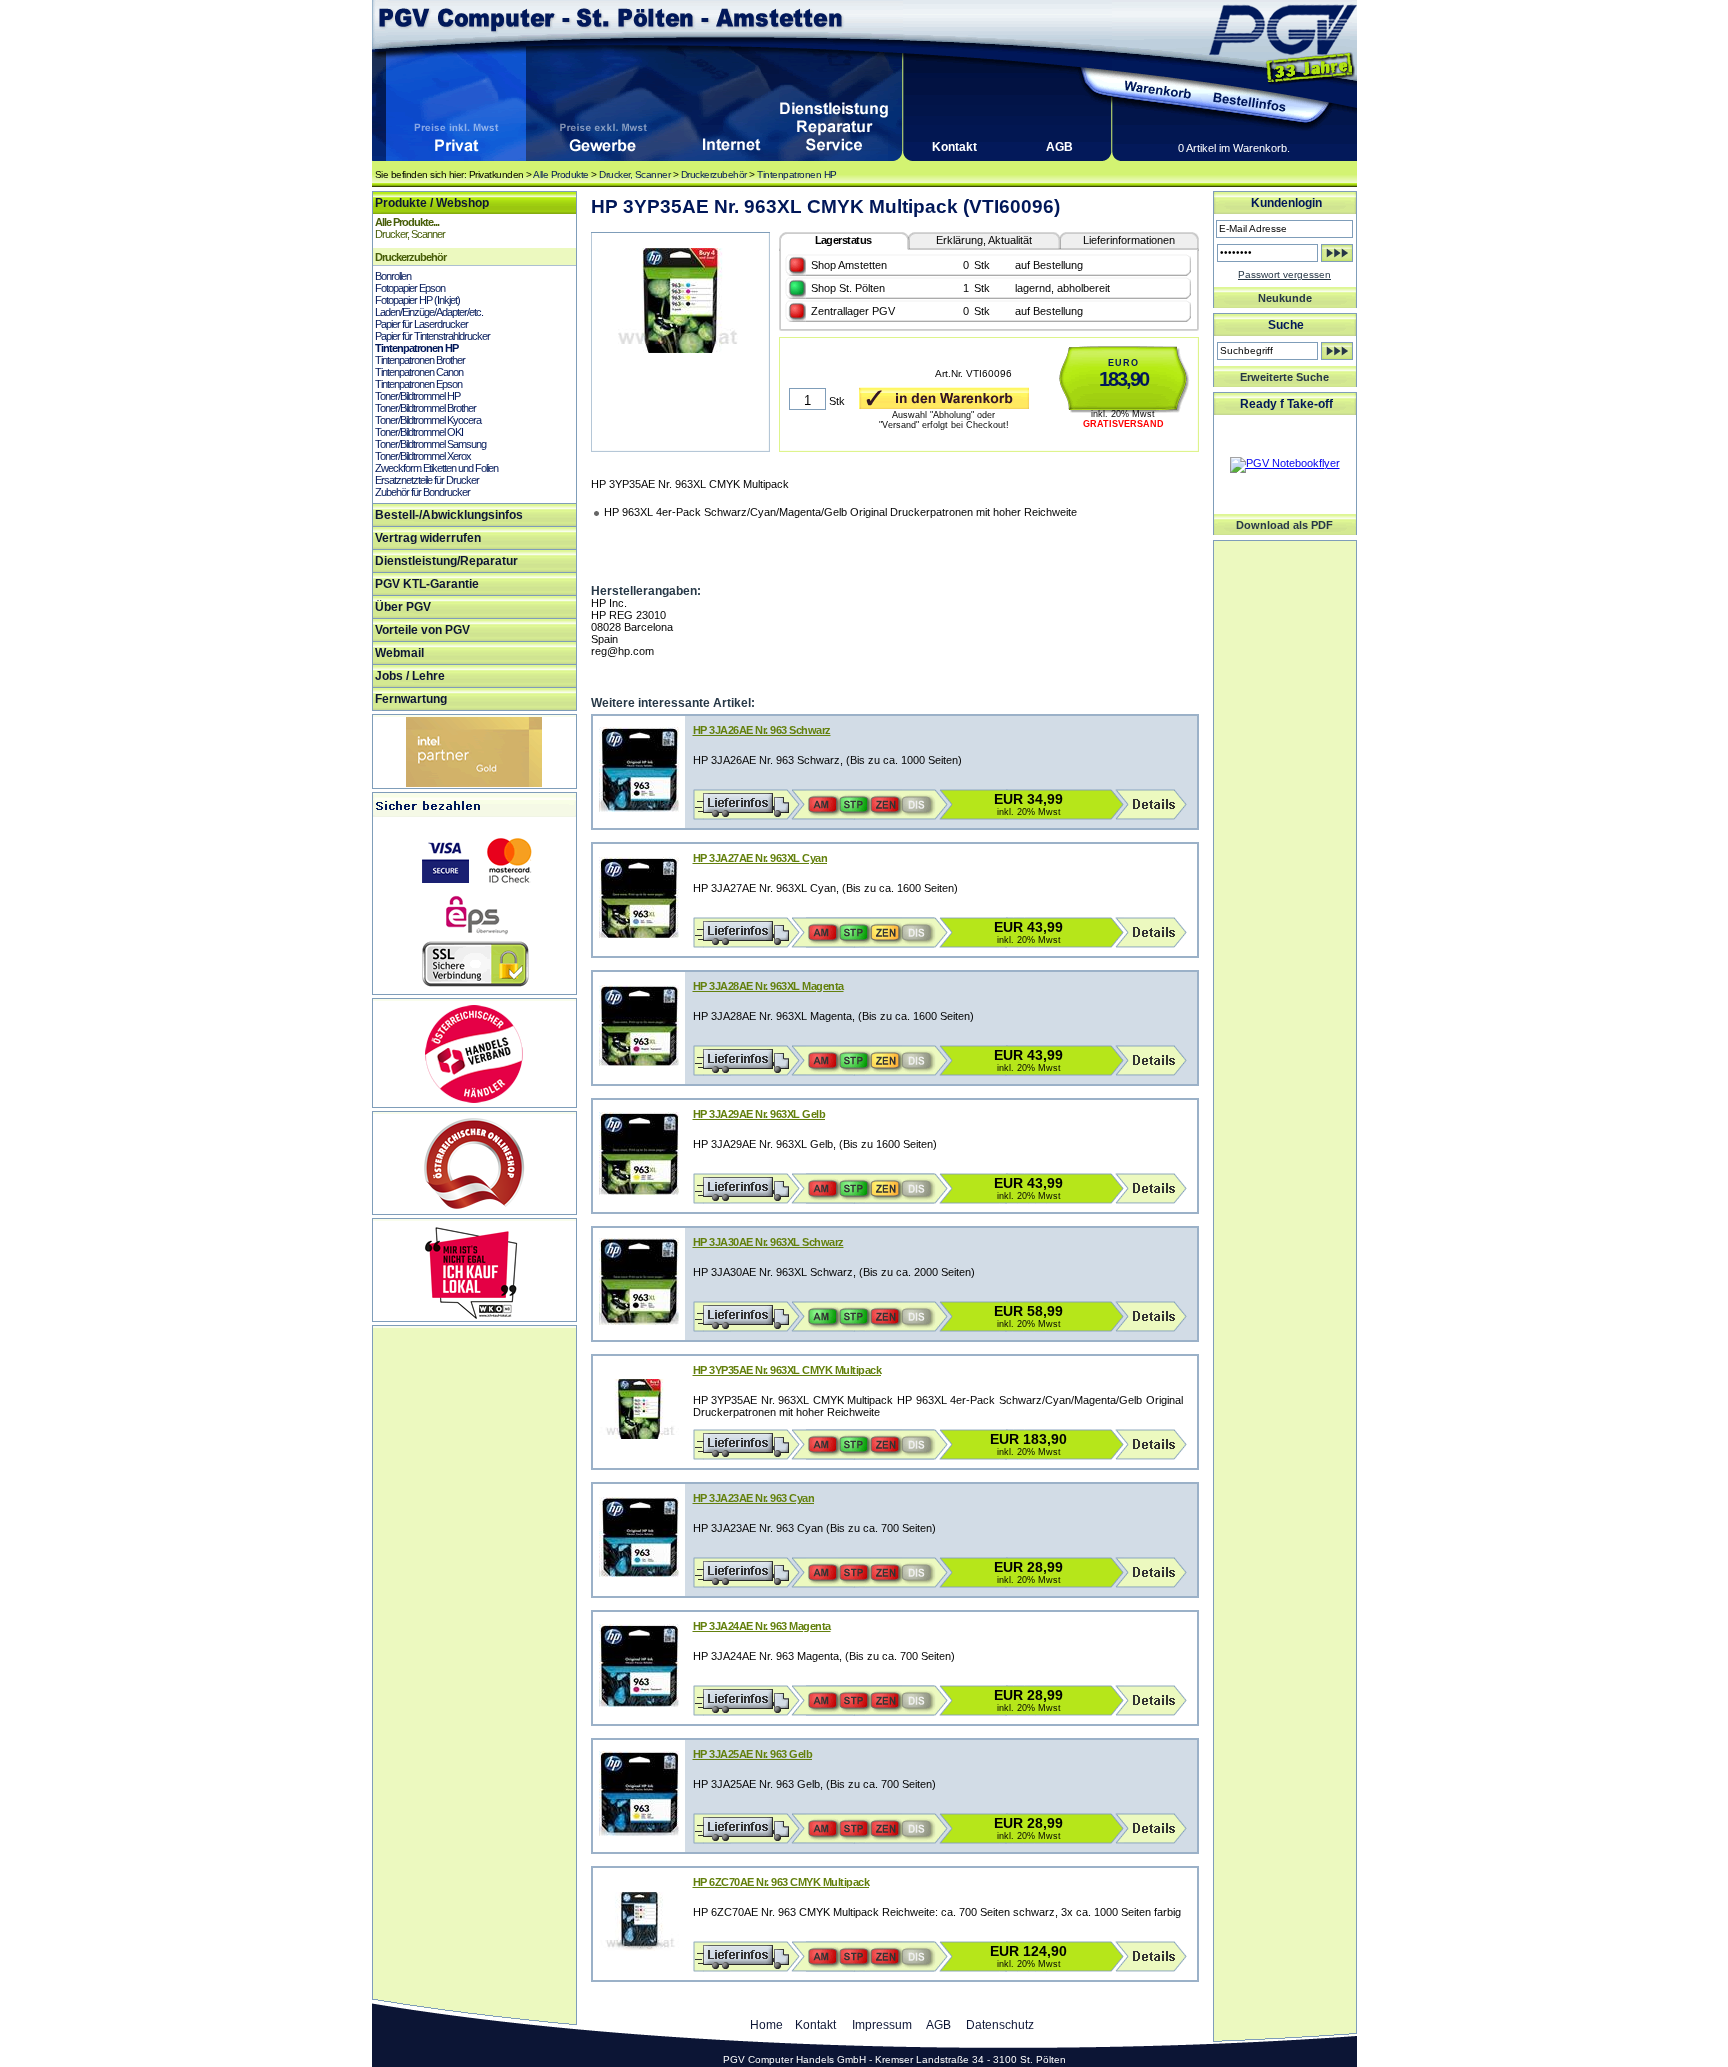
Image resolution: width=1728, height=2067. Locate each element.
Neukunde (1285, 298)
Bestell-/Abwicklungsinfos (449, 515)
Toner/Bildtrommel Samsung (430, 444)
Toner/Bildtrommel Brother (425, 408)
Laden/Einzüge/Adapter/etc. (429, 312)
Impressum (882, 2025)
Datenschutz (1000, 2025)
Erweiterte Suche (1284, 377)
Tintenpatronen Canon (419, 372)
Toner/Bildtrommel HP (417, 396)
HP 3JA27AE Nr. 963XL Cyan (760, 858)
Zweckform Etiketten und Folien (436, 468)
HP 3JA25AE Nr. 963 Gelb (753, 1754)
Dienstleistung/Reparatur (446, 561)
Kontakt (954, 147)
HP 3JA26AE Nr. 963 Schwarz (762, 730)
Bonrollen (393, 276)
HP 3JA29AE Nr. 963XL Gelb (759, 1114)
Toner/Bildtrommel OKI (419, 432)
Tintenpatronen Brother (420, 360)
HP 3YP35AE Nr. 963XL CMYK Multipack (787, 1370)
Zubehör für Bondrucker (422, 492)
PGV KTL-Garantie (427, 584)
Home (766, 2025)
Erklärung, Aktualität (984, 240)
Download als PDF (1284, 525)
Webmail (399, 653)
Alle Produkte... (407, 222)
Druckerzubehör (714, 174)
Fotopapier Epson (410, 288)
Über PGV (403, 607)
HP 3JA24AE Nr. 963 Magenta (762, 1626)
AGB (1059, 147)
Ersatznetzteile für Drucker (427, 480)
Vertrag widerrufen (428, 538)
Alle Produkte (561, 174)
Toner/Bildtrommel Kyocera (428, 420)
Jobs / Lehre (410, 676)
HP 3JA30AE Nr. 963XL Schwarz (768, 1242)
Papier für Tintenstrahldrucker (432, 336)
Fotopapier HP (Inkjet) (417, 300)
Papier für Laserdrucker (421, 324)
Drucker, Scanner (634, 174)
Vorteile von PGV (422, 630)
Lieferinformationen (1129, 240)
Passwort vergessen (1284, 274)
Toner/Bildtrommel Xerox (423, 456)
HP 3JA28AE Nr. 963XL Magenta (768, 986)
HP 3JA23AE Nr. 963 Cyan (754, 1498)
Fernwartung (411, 699)
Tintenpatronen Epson (418, 384)
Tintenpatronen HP (797, 174)
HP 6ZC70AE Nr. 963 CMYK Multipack (781, 1882)
